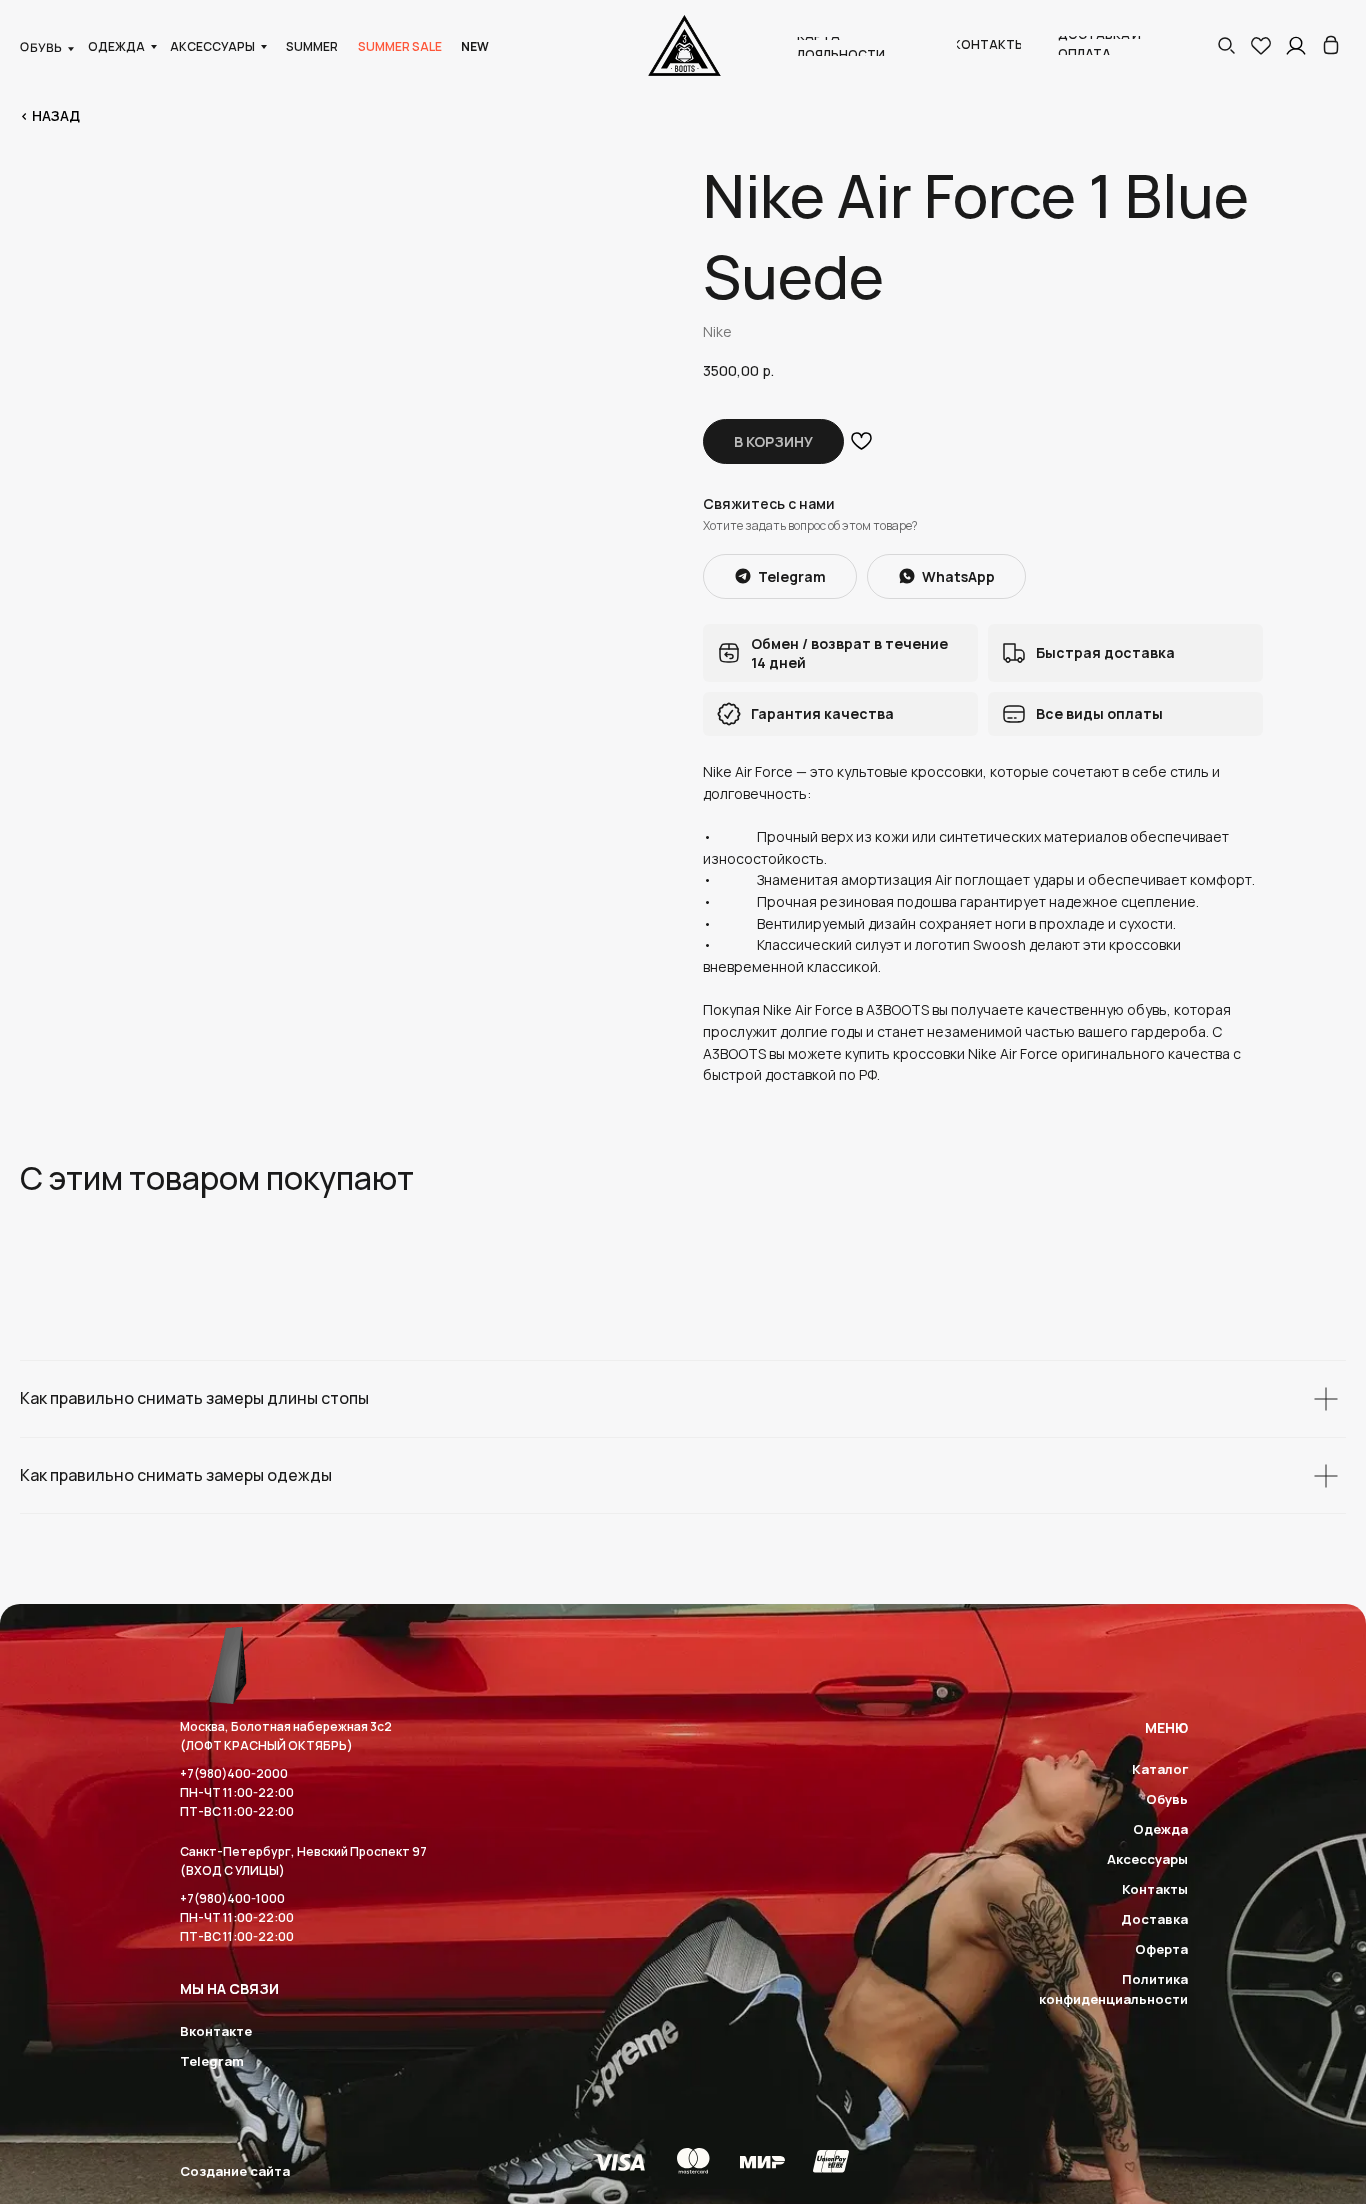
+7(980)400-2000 (234, 1773)
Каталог (1160, 1769)
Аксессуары (1147, 1859)
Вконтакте (216, 2031)
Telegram (212, 2061)
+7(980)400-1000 (232, 1898)
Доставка (1154, 1919)
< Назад (50, 115)
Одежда (1160, 1829)
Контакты (1155, 1889)
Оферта (1161, 1949)
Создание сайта (235, 2171)
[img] (1331, 45)
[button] (1226, 45)
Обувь (1167, 1799)
